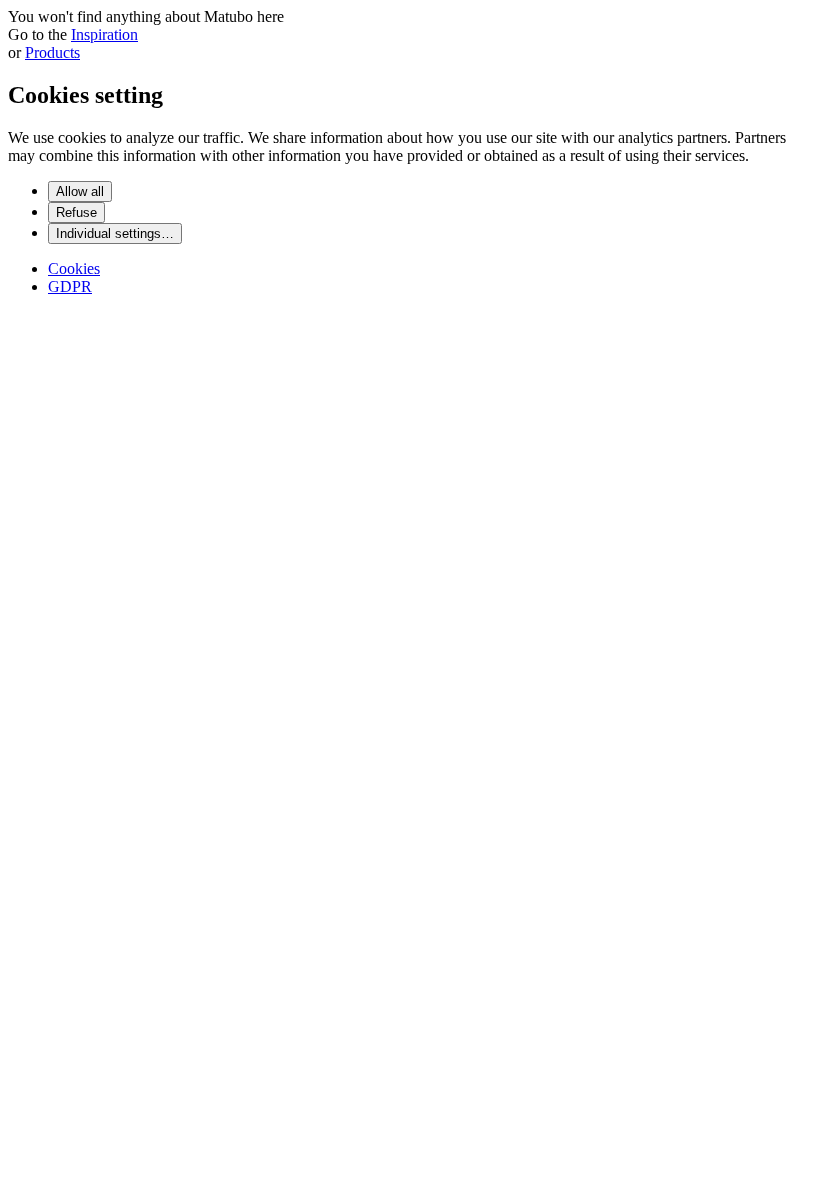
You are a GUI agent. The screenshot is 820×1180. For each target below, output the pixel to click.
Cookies (74, 268)
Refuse (76, 212)
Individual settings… (115, 233)
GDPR (70, 286)
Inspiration (104, 34)
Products (52, 52)
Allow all (80, 191)
